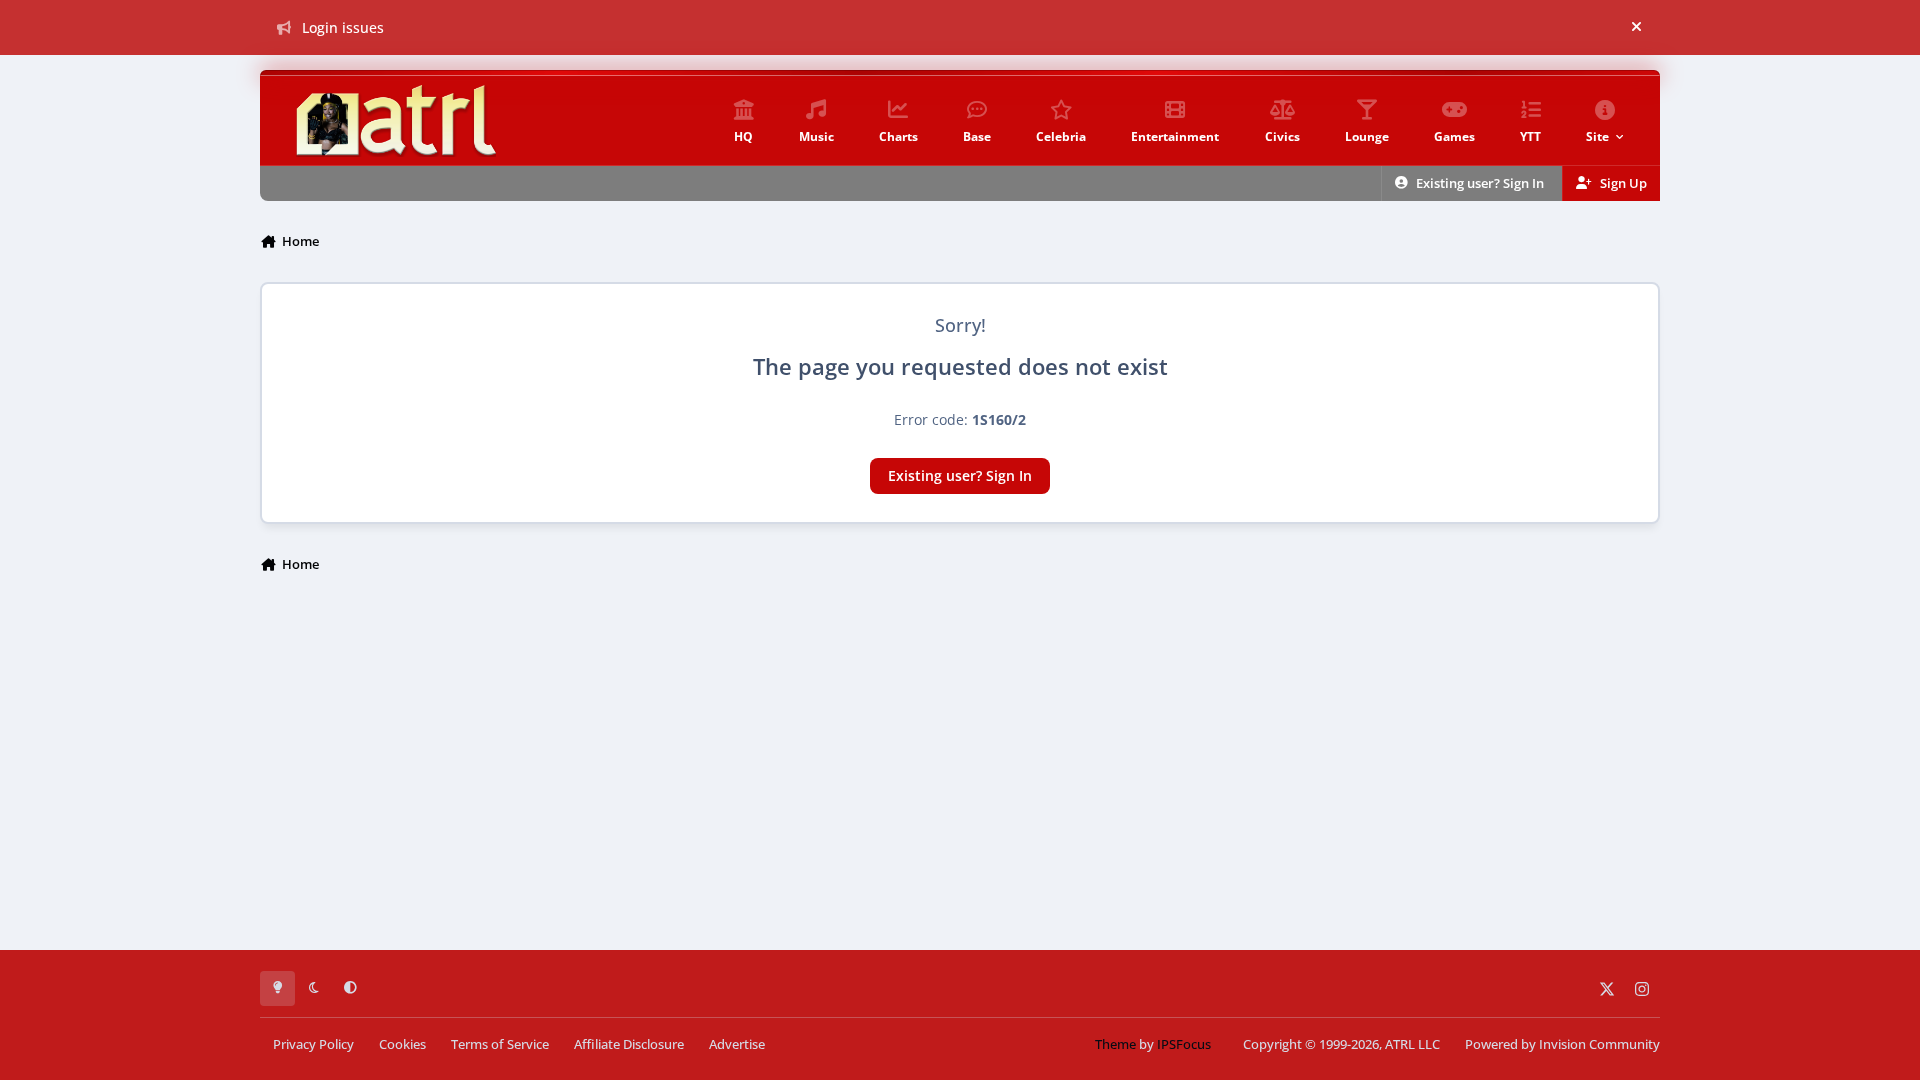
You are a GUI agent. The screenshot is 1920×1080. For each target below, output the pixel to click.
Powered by (1562, 1044)
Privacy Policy (313, 1044)
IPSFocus (1184, 1044)
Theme (1115, 1044)
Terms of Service (500, 1044)
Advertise (737, 1044)
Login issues (343, 27)
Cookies (402, 1044)
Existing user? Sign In (960, 475)
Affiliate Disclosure (629, 1044)
